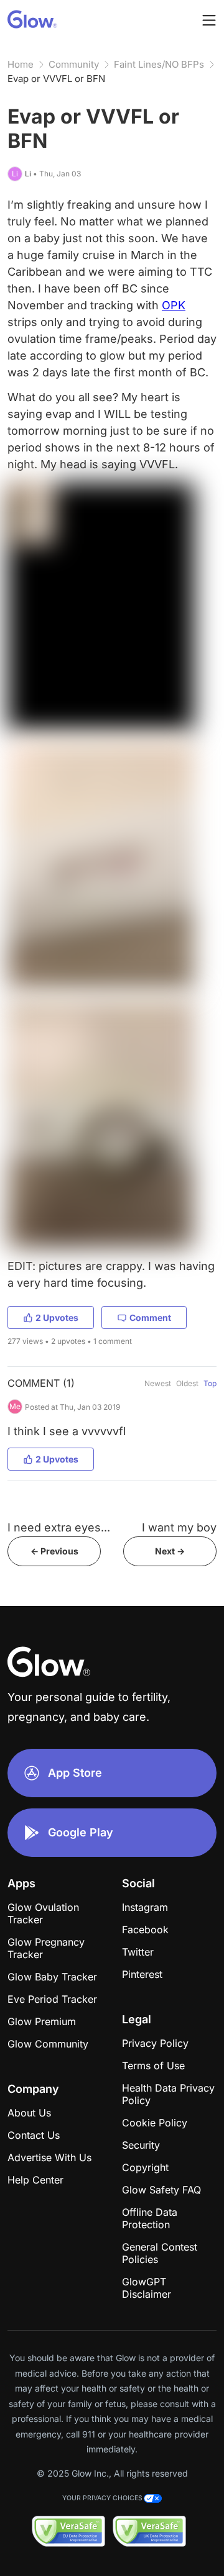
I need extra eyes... (59, 1527)
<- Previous (54, 1551)
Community (74, 64)
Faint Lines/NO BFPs (159, 64)
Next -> (170, 1551)
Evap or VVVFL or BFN (56, 79)
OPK (174, 305)
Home (21, 64)
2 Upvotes (57, 1317)
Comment (150, 1317)
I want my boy (179, 1527)
